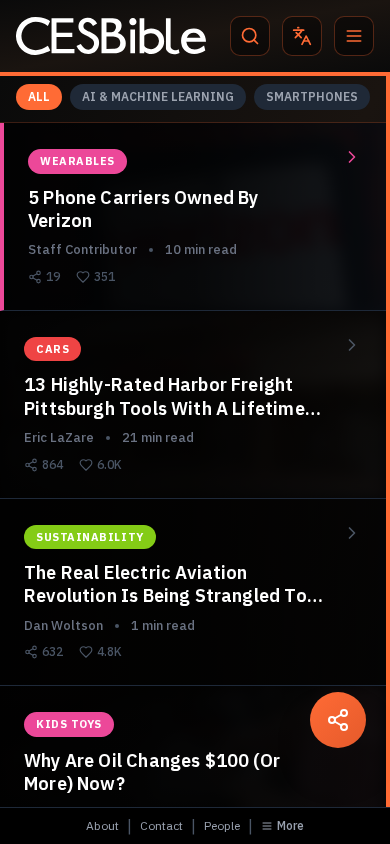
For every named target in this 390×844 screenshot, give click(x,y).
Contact (161, 825)
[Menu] (354, 36)
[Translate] (302, 36)
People (222, 825)
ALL (39, 96)
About (102, 825)
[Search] (250, 36)
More (290, 825)
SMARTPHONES (312, 96)
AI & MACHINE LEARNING (158, 96)
